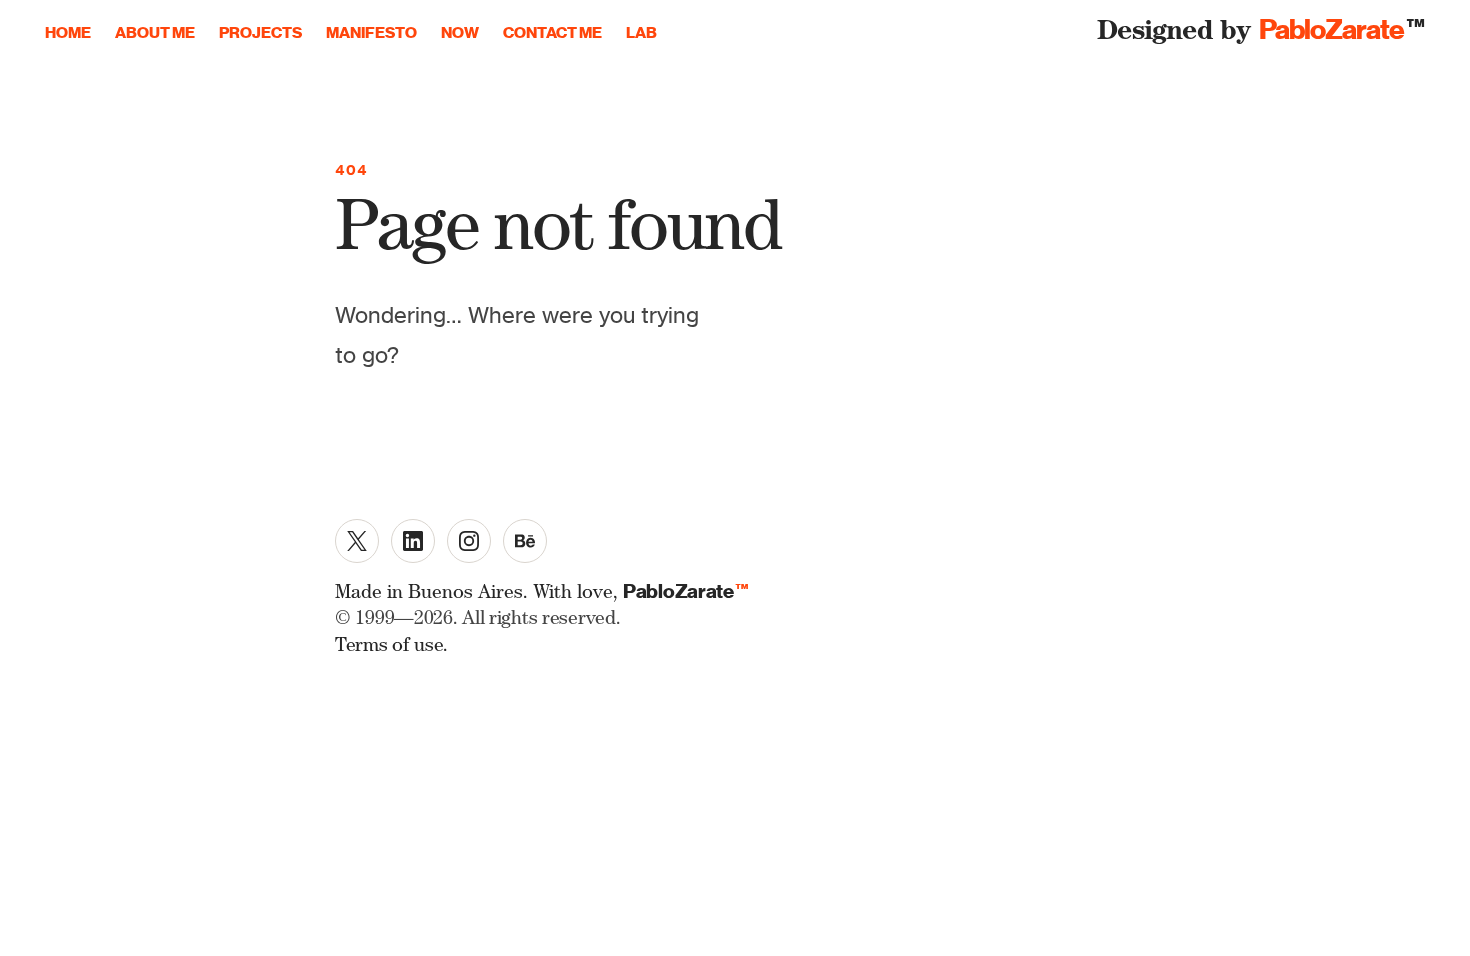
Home (68, 32)
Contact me (552, 32)
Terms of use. (391, 647)
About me (155, 32)
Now (460, 32)
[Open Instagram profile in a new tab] (469, 541)
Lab (641, 32)
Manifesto (371, 32)
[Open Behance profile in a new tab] (525, 541)
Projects (260, 32)
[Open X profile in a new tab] (357, 541)
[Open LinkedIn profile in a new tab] (413, 541)
